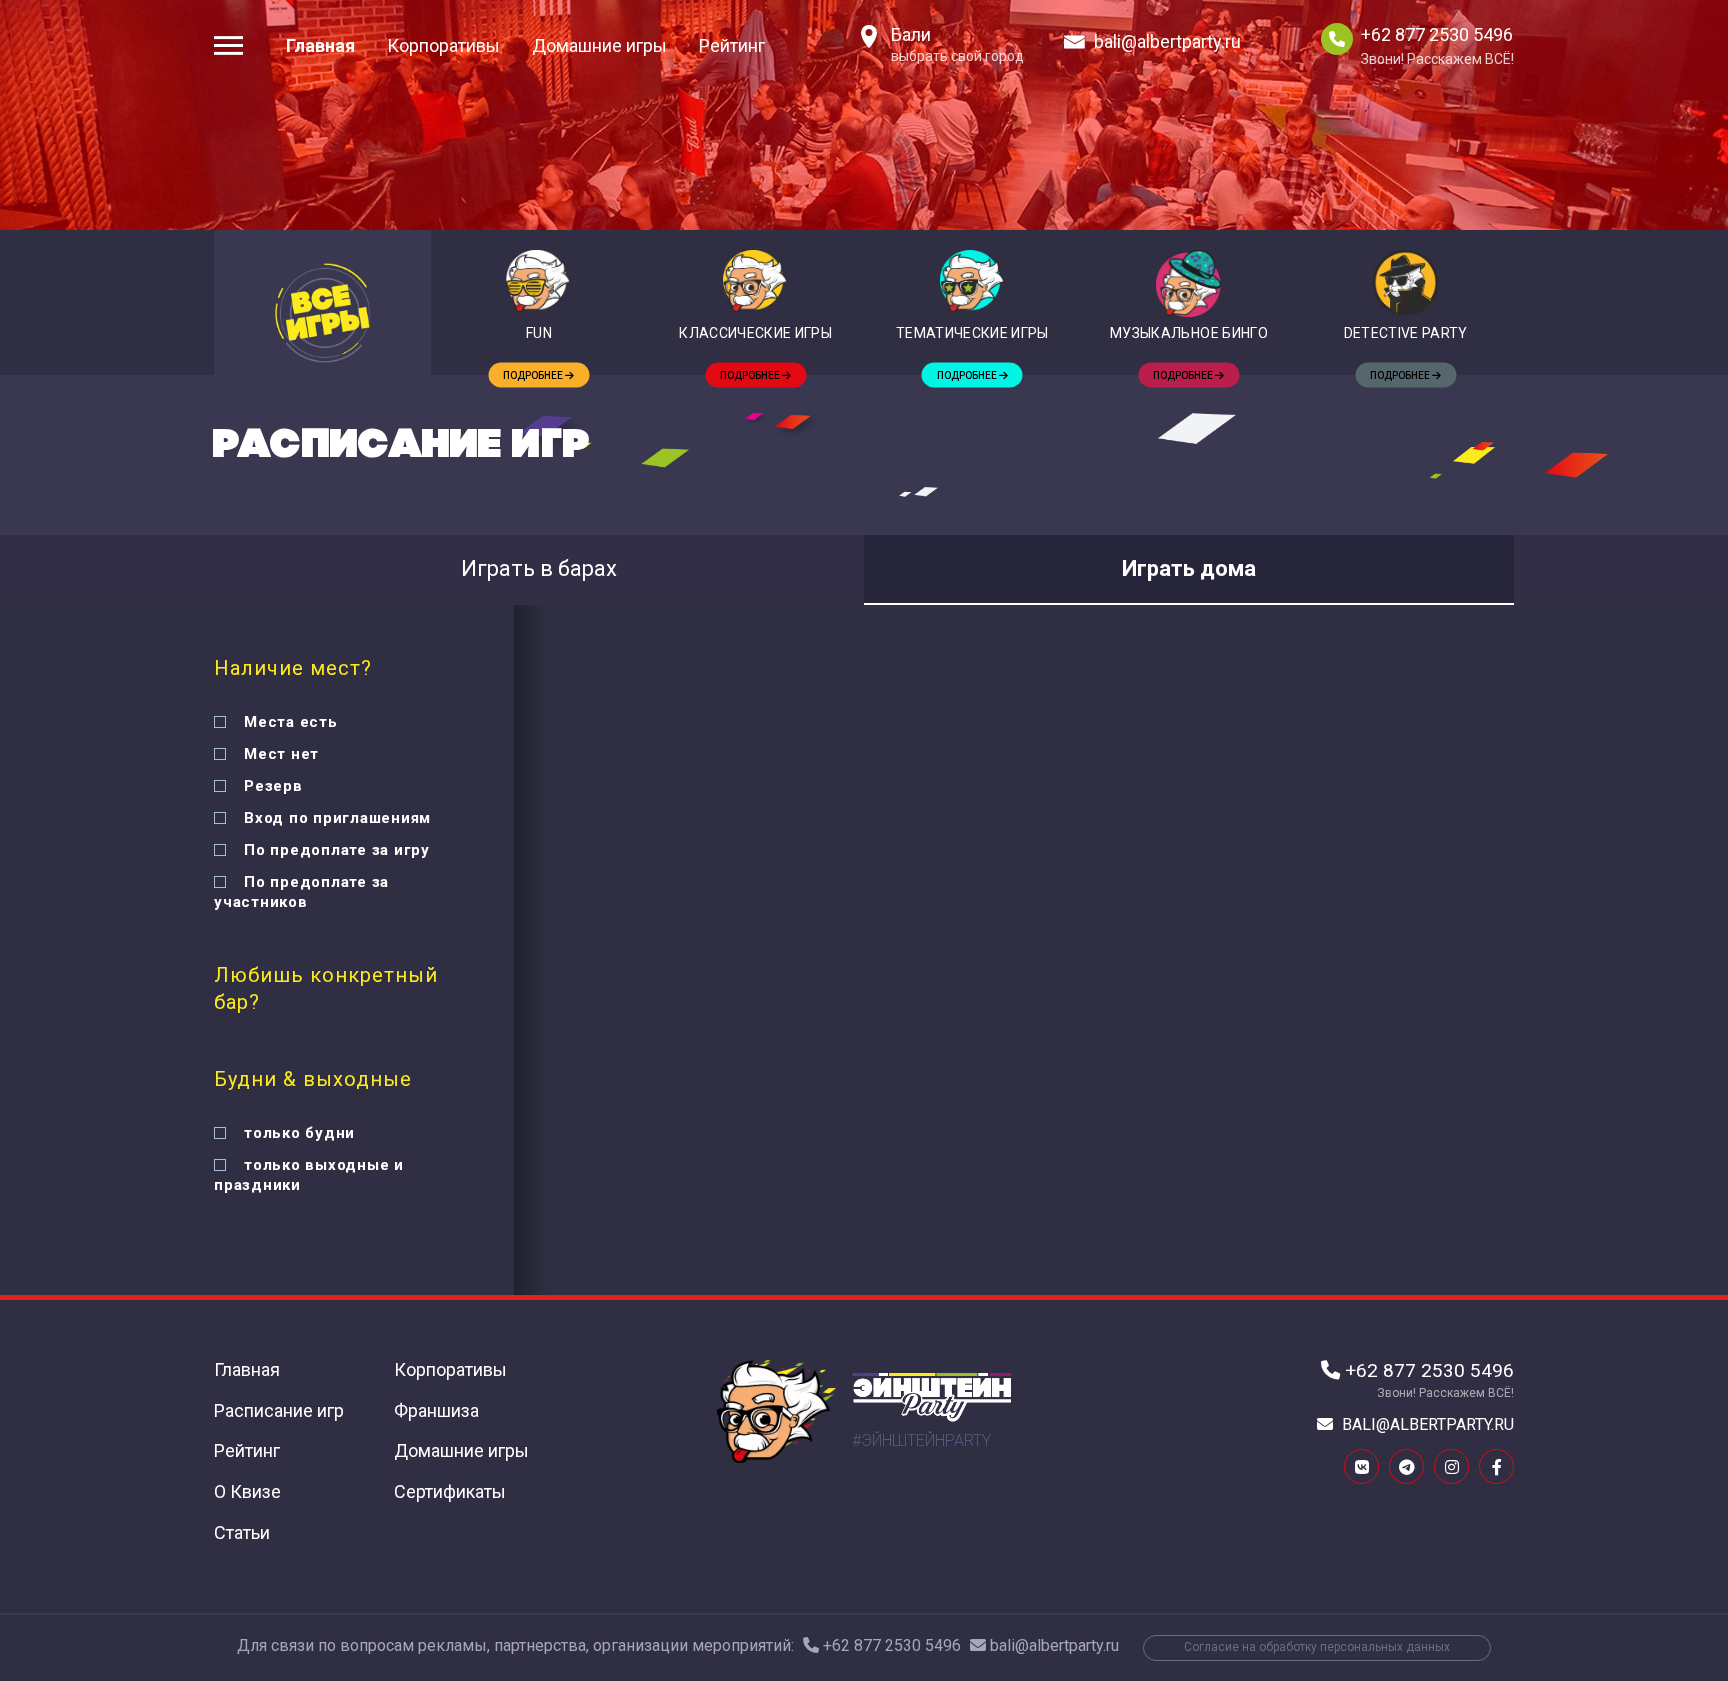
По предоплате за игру (337, 850)
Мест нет (281, 754)
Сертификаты (450, 1491)
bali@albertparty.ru (1167, 41)
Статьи (242, 1532)
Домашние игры (599, 45)
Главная (320, 45)
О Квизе (247, 1491)
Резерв (273, 786)
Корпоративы (443, 45)
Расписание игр (279, 1410)
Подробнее (534, 375)
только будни (299, 1133)
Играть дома (1189, 568)
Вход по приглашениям (337, 818)
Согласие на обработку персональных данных (1317, 1647)
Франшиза (436, 1410)
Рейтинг (732, 45)
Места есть (291, 722)
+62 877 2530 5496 (1437, 35)
